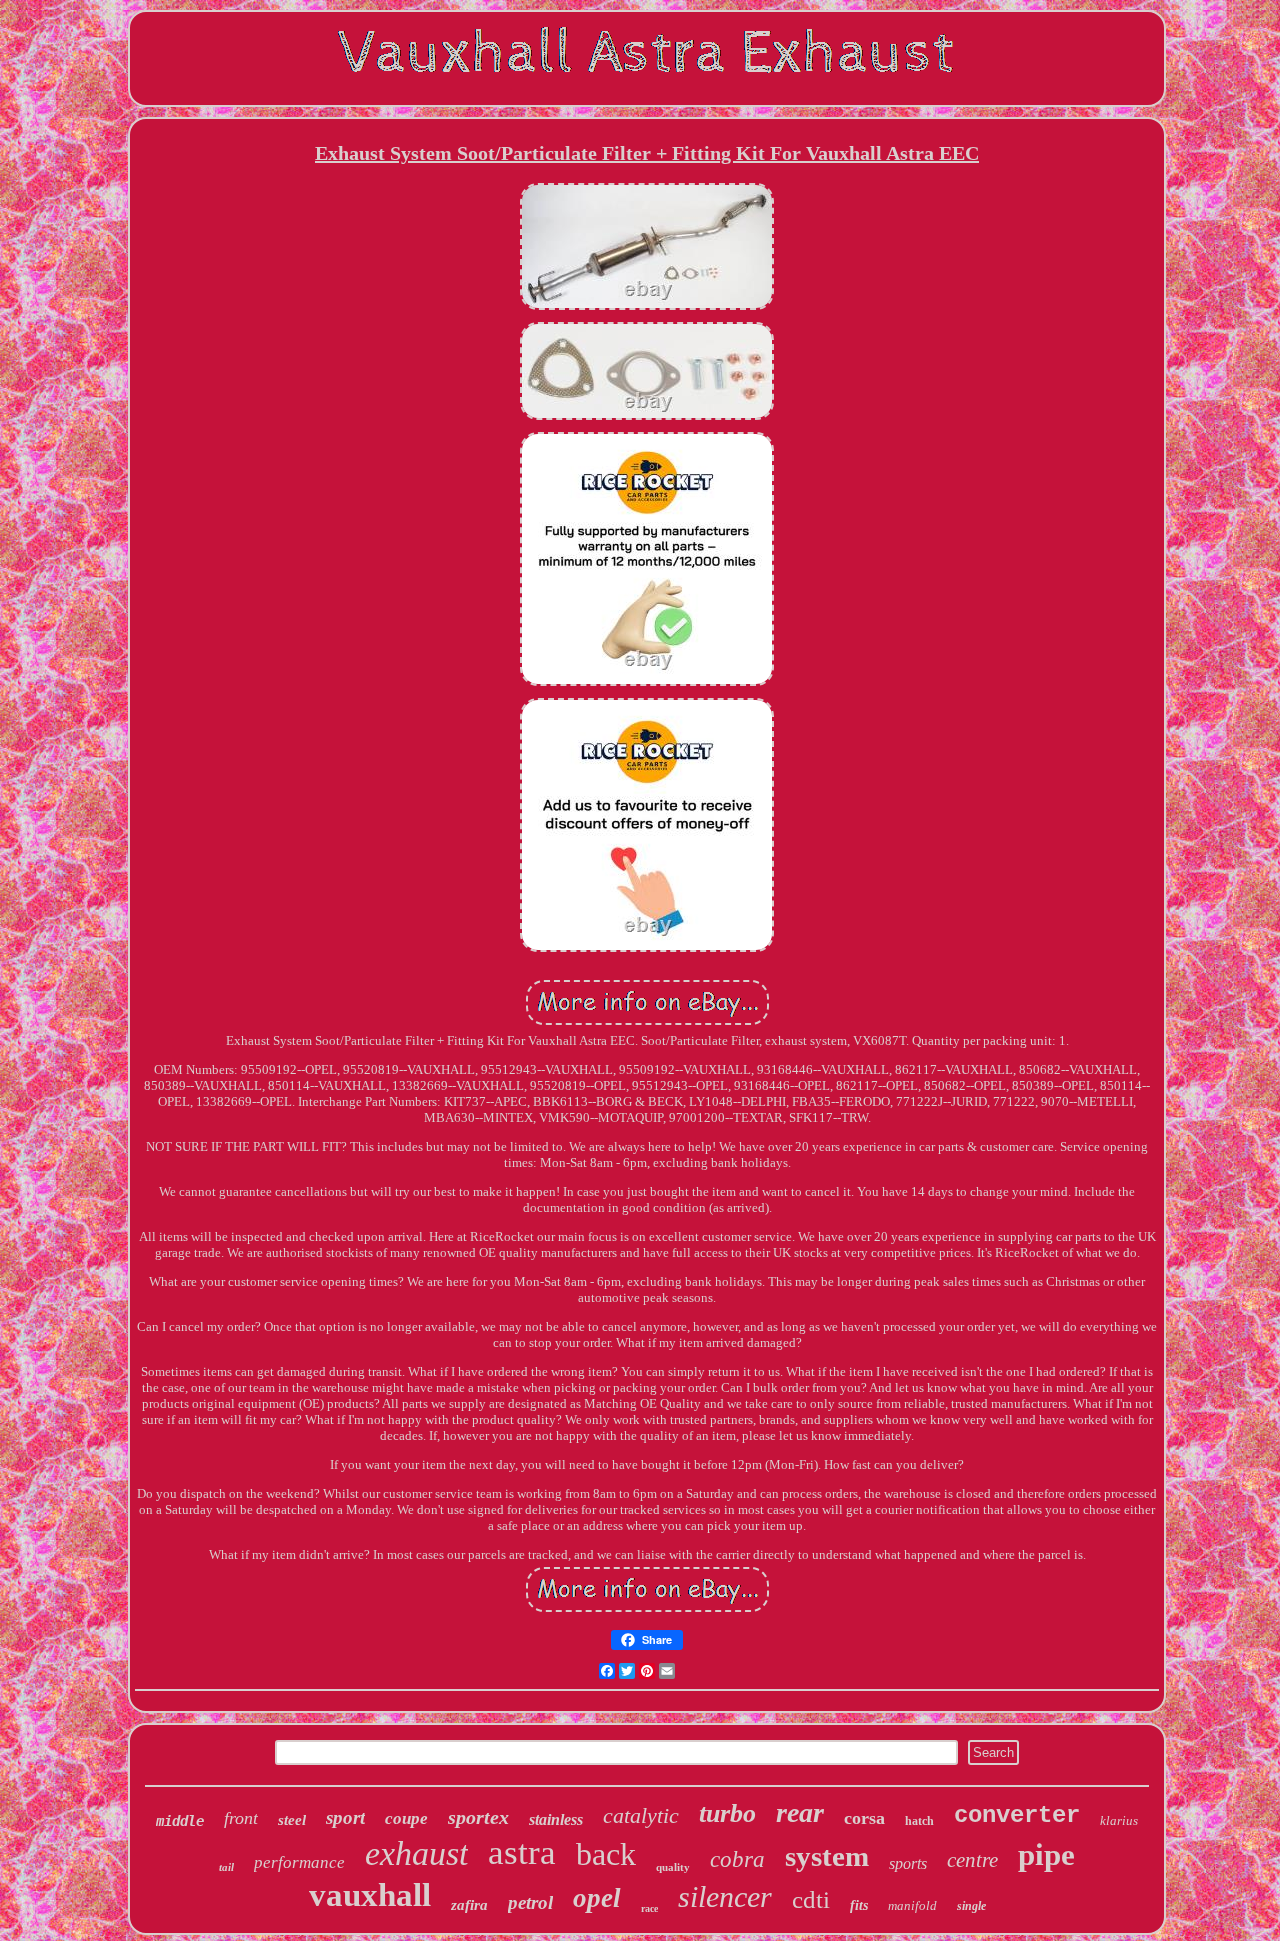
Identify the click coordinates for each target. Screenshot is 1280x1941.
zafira (469, 1905)
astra (522, 1852)
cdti (811, 1899)
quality (673, 1867)
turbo (727, 1813)
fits (859, 1905)
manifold (912, 1905)
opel (597, 1898)
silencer (725, 1896)
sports (908, 1863)
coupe (406, 1818)
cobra (737, 1859)
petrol (530, 1902)
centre (972, 1860)
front (241, 1818)
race (649, 1908)
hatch (919, 1821)
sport (345, 1817)
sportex (478, 1817)
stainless (556, 1819)
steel (292, 1820)
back (606, 1854)
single (971, 1906)
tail (226, 1867)
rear (800, 1812)
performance (299, 1862)
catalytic (641, 1815)
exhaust (416, 1853)
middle (180, 1821)
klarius (1119, 1820)
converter (1017, 1815)
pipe (1046, 1854)
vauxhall (370, 1895)
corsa (864, 1818)
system (827, 1856)
